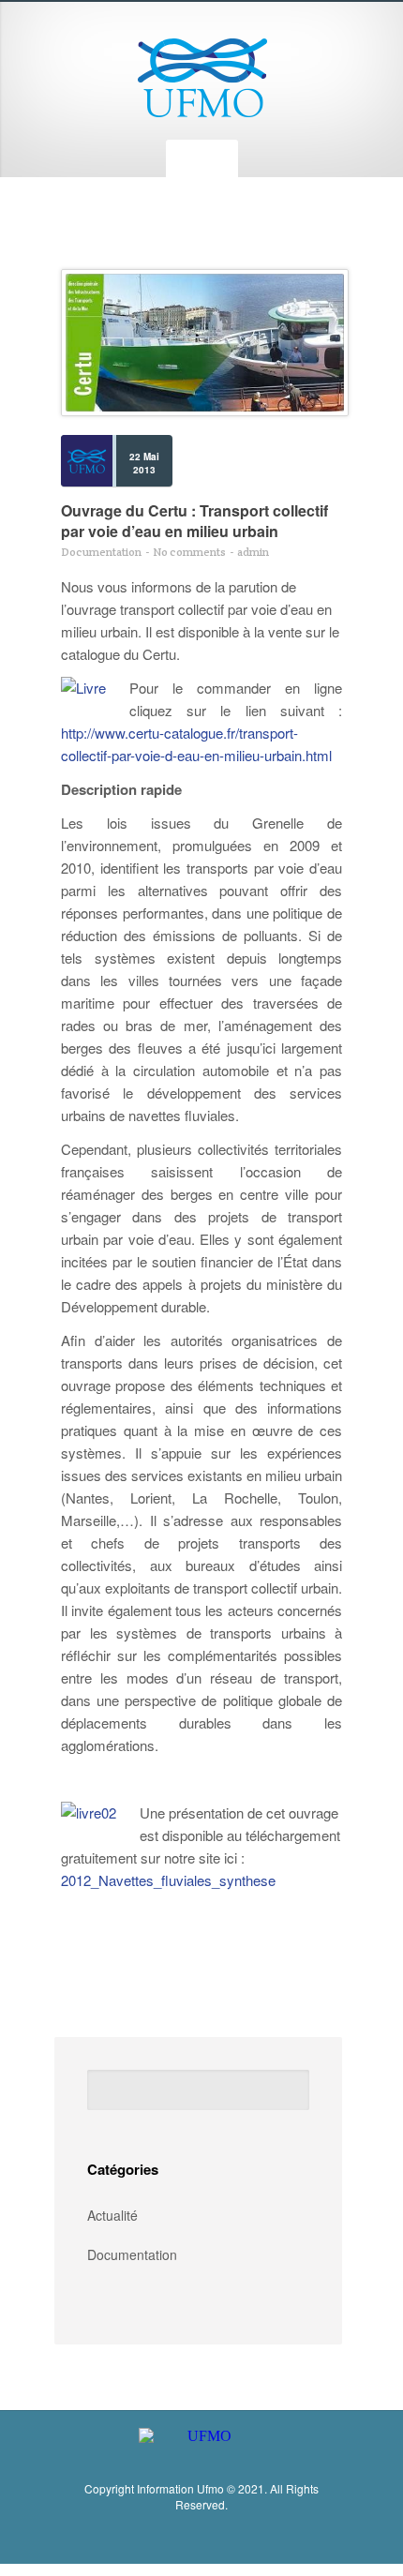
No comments (189, 552)
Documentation (101, 552)
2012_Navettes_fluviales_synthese (168, 1880)
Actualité (112, 2215)
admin (253, 552)
